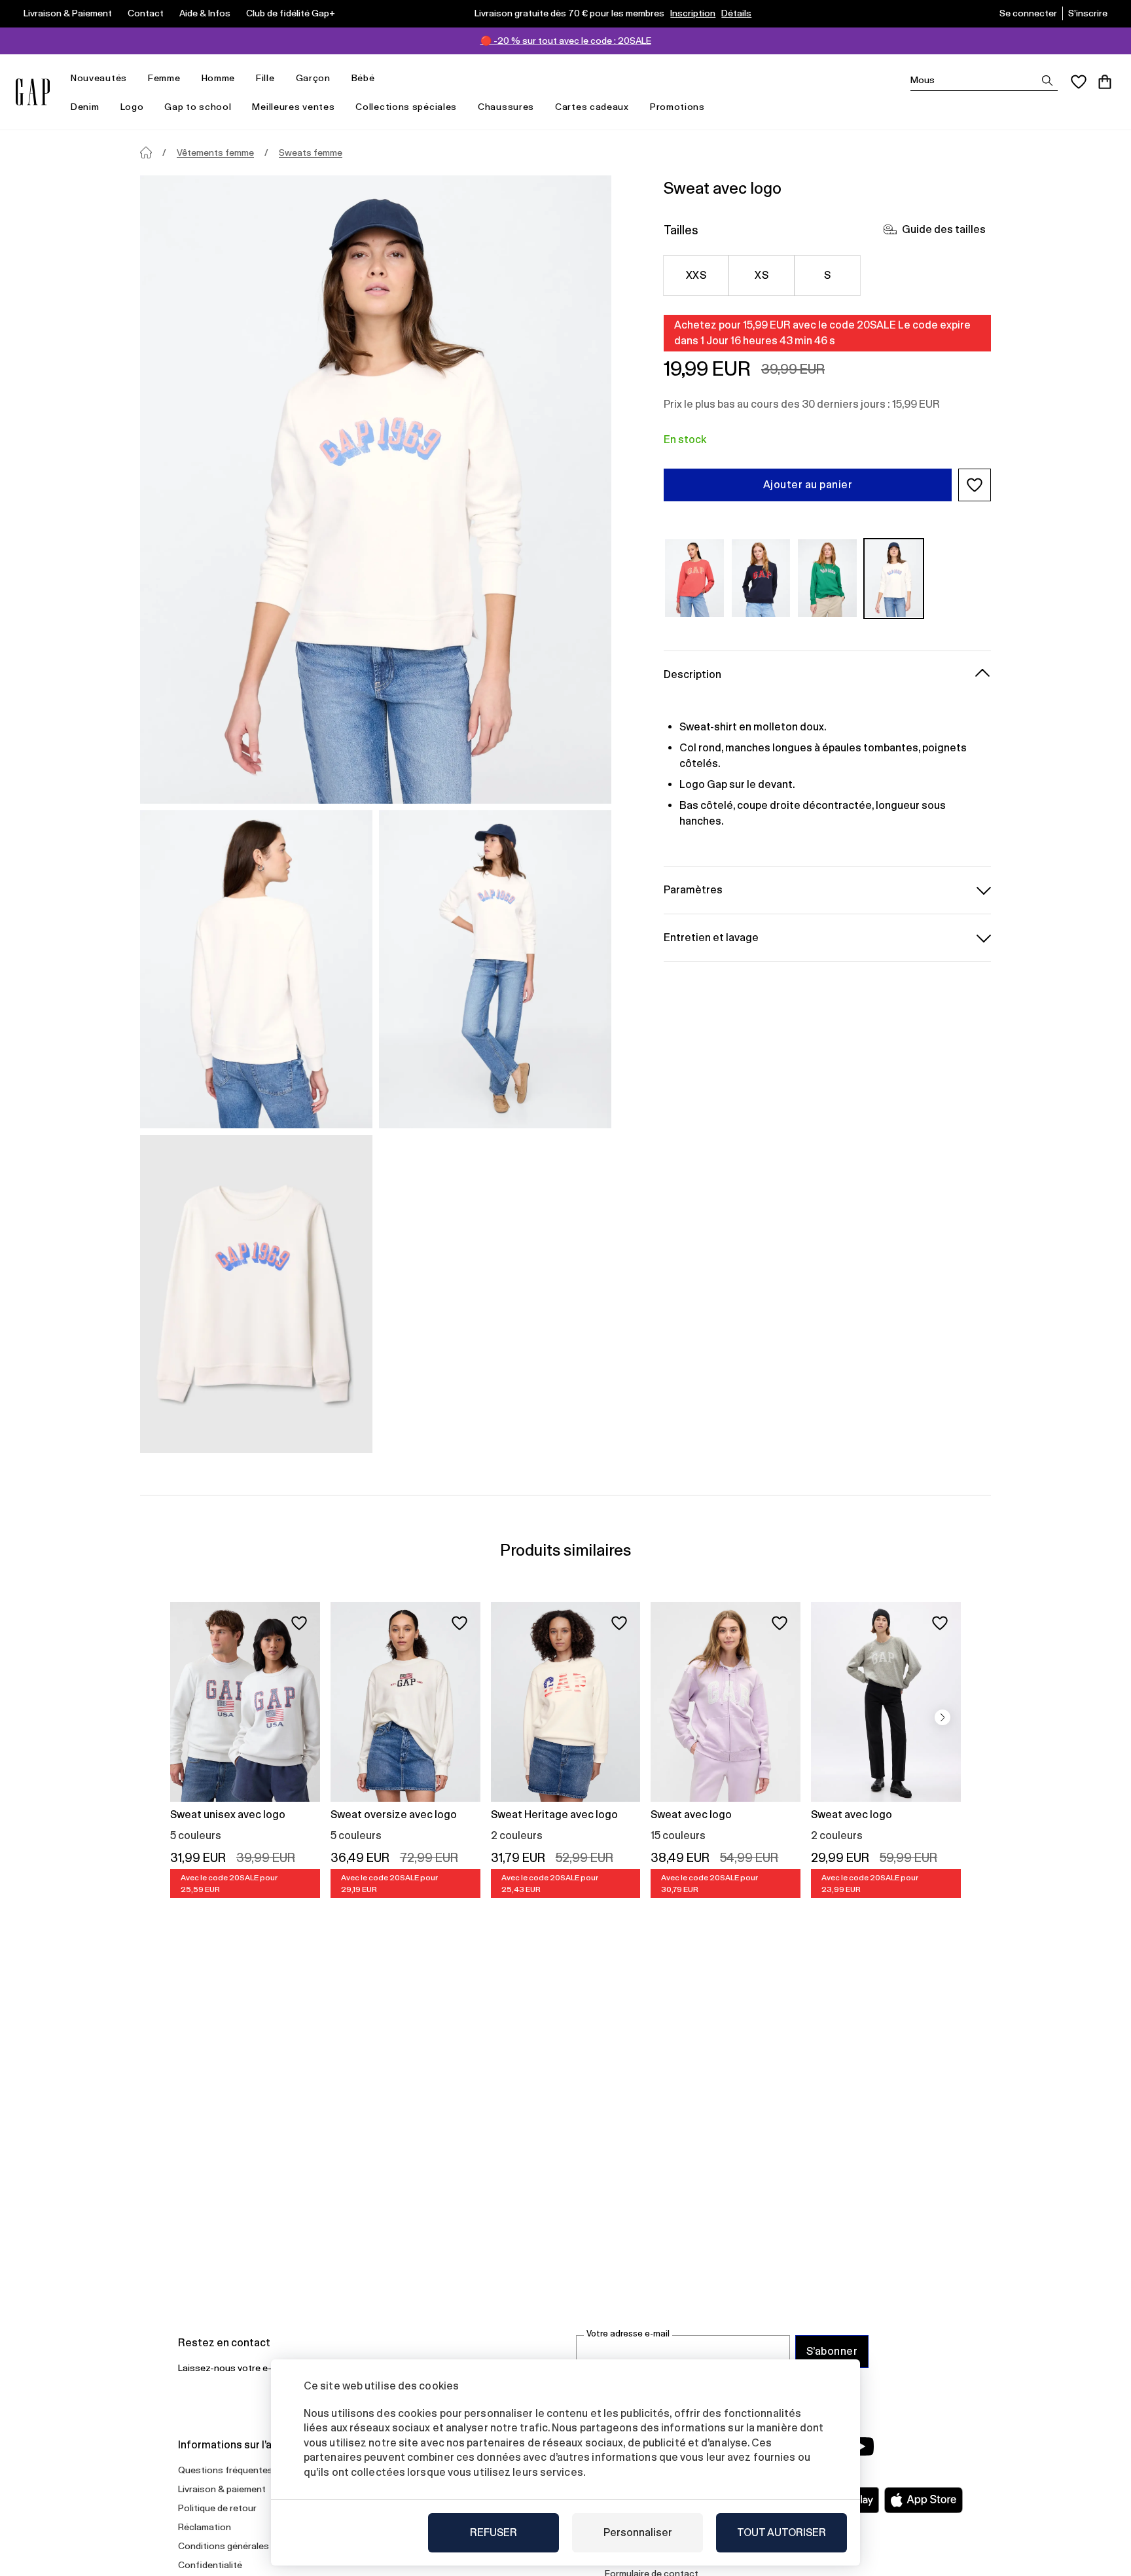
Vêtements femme (215, 152)
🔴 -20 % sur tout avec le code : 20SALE (566, 41)
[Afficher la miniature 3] (256, 1294)
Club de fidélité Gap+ (291, 13)
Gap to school (198, 107)
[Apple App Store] (924, 2500)
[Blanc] (894, 578)
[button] (975, 485)
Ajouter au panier (808, 485)
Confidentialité (210, 2565)
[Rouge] (694, 578)
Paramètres (693, 889)
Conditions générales (224, 2546)
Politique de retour (217, 2508)
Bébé (363, 78)
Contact (146, 13)
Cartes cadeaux (592, 107)
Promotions (677, 107)
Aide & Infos (205, 13)
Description (692, 674)
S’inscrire (1088, 13)
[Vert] (827, 578)
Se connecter (1028, 13)
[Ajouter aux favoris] (299, 1623)
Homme (219, 78)
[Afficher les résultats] (1047, 80)
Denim (85, 107)
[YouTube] (861, 2446)
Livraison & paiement (222, 2489)
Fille (265, 78)
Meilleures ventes (293, 107)
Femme (164, 78)
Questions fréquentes (225, 2470)
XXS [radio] (696, 275)
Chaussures (506, 107)
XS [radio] (762, 275)
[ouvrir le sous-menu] (134, 78)
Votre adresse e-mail (628, 2334)
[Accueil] (146, 152)
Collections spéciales (406, 107)
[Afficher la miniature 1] (256, 969)
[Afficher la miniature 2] (495, 969)
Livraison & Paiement (68, 13)
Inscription (693, 13)
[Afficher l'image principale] (376, 490)
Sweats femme (311, 152)
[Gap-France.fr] (33, 92)
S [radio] (827, 275)
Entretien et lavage (711, 937)
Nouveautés (99, 78)
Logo (132, 107)
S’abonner (832, 2351)
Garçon (313, 78)
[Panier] (1105, 82)
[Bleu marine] (761, 578)
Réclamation (205, 2527)
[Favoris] (1079, 82)
